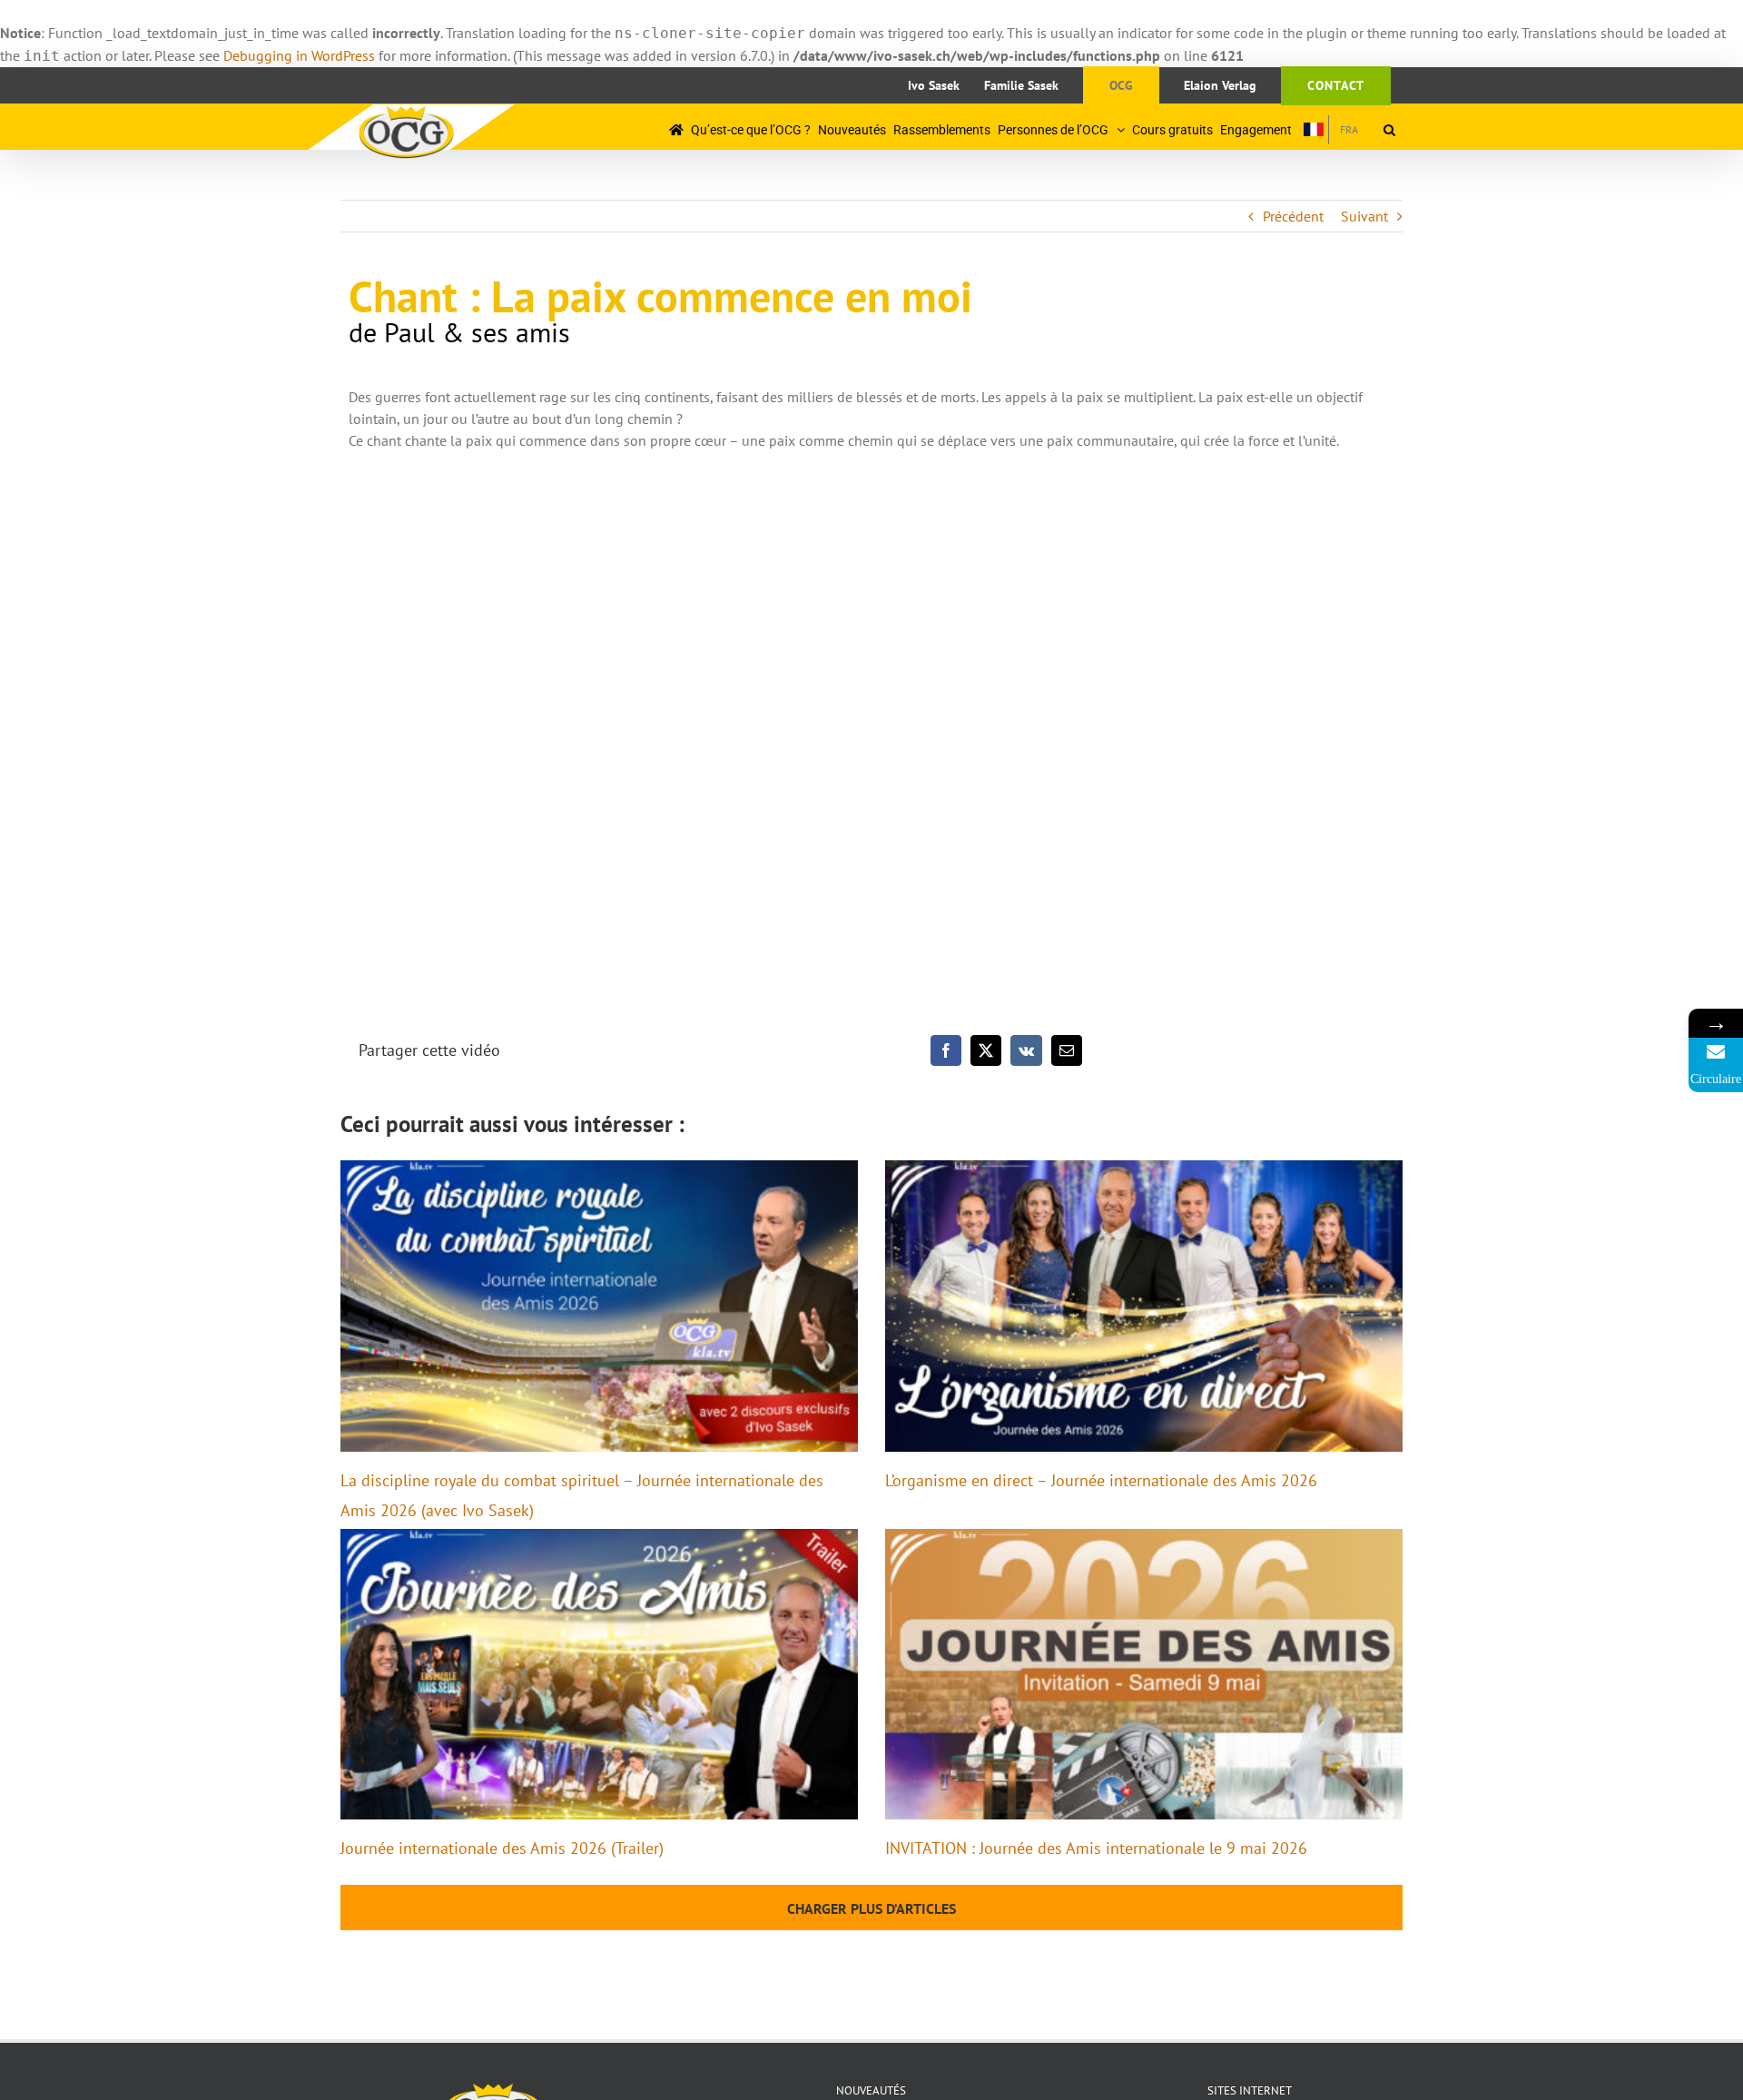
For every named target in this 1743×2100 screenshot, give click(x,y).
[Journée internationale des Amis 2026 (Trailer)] (599, 1675)
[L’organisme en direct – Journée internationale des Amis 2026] (1144, 1306)
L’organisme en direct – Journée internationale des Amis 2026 (1101, 1480)
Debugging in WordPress (299, 55)
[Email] (1067, 1050)
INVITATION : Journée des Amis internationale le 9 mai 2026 (1096, 1848)
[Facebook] (946, 1050)
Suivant (1364, 216)
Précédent (1293, 216)
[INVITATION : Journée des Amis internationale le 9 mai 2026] (1144, 1675)
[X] (986, 1050)
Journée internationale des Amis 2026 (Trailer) (502, 1848)
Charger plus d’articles (871, 1908)
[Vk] (1026, 1050)
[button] (1389, 129)
